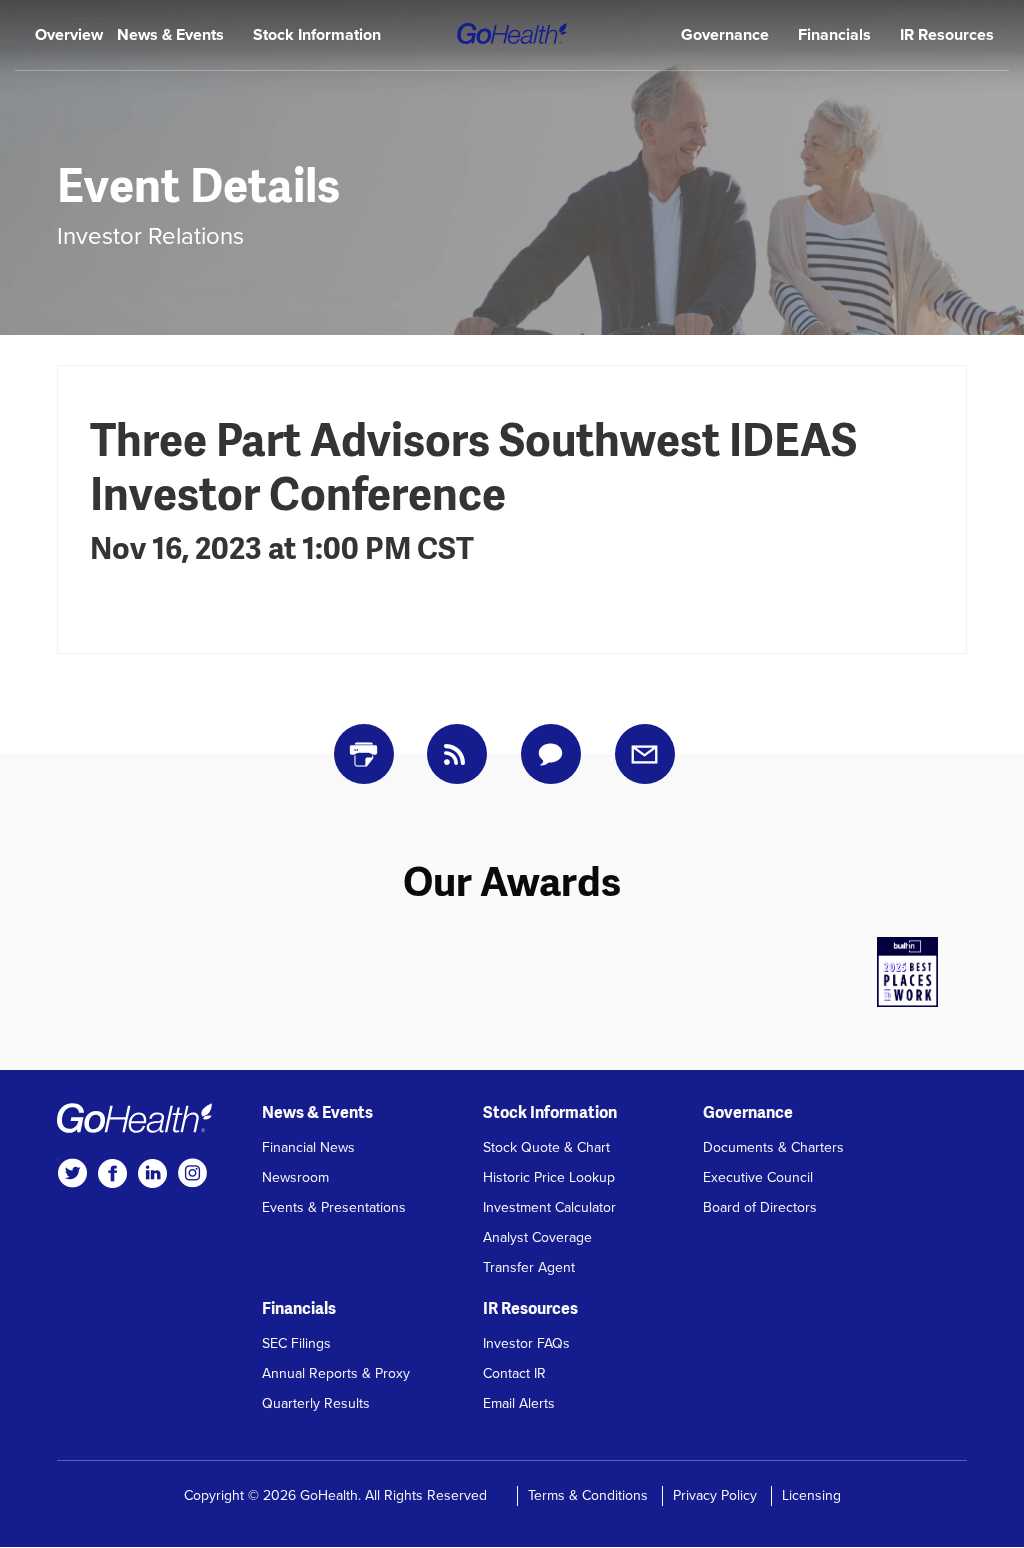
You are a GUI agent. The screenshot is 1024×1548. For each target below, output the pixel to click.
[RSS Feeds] (457, 754)
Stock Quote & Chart (546, 1147)
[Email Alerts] (645, 754)
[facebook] (112, 1173)
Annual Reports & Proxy (336, 1373)
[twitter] (72, 1173)
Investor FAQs (526, 1343)
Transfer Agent (529, 1267)
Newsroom (295, 1177)
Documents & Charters (773, 1147)
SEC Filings (296, 1343)
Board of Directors (760, 1207)
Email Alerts (519, 1403)
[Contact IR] (551, 754)
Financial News (308, 1147)
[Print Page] (364, 754)
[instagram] (192, 1173)
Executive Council (758, 1177)
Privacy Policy (715, 1495)
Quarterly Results (316, 1403)
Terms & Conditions (588, 1495)
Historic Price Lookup (549, 1177)
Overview (69, 35)
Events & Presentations (334, 1207)
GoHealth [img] (512, 33)
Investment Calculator (549, 1207)
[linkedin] (152, 1173)
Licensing (811, 1495)
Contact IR (514, 1373)
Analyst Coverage (537, 1237)
